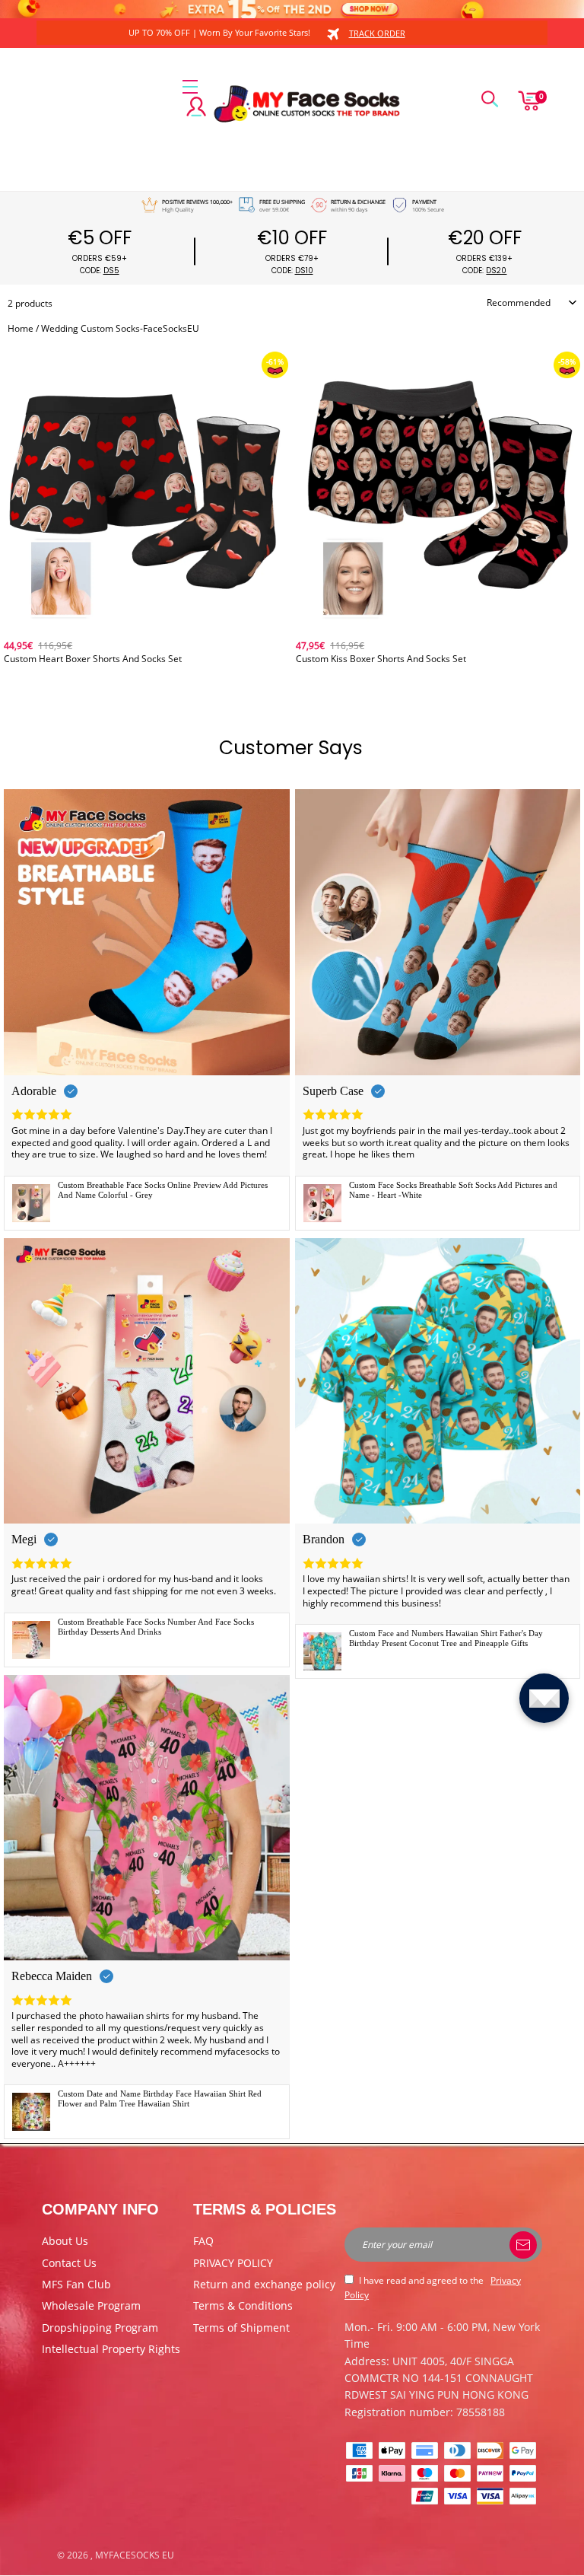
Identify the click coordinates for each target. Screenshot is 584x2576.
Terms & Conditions (243, 2305)
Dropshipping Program (100, 2328)
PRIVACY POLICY (233, 2263)
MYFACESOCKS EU (135, 2555)
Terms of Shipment (241, 2328)
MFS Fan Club (76, 2284)
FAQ (203, 2241)
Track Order (377, 33)
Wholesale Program (91, 2305)
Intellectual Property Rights (111, 2349)
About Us (65, 2241)
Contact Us (69, 2263)
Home (21, 328)
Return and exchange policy (264, 2284)
